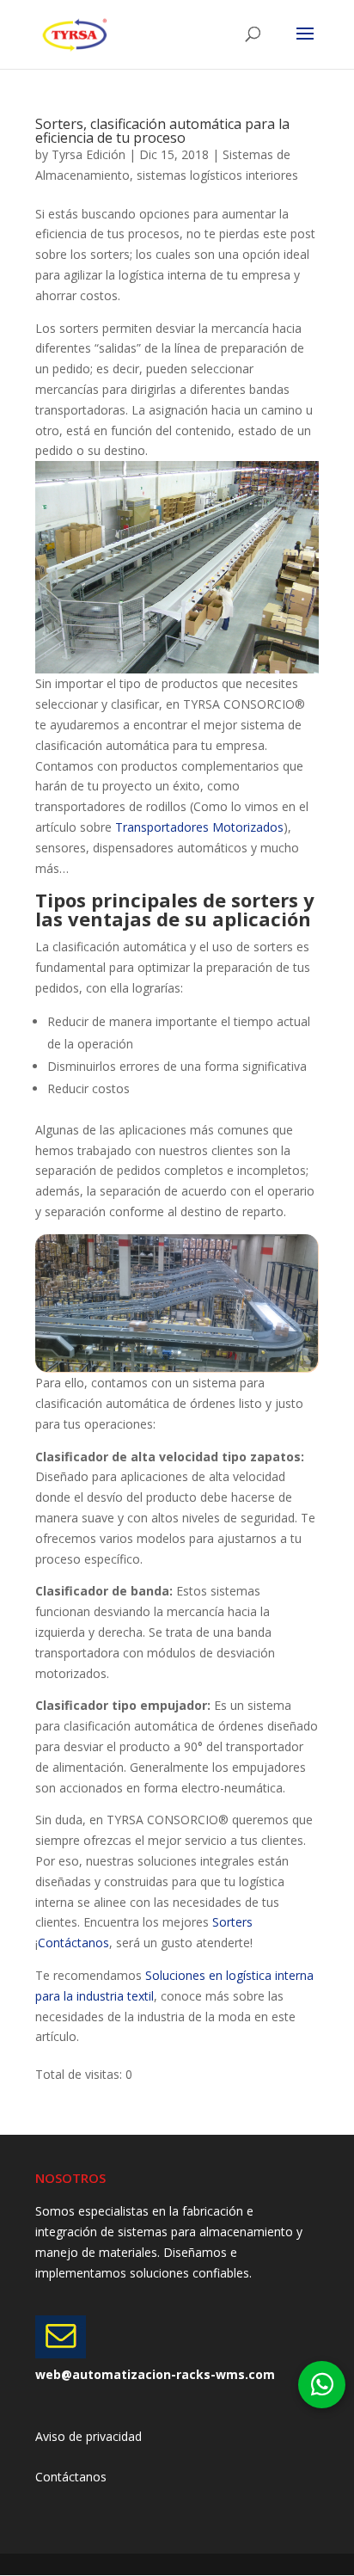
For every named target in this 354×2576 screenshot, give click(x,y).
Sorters (232, 1922)
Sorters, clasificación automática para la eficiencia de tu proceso (162, 131)
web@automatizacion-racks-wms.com (155, 2374)
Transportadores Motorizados (199, 827)
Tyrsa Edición (88, 154)
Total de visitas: (80, 2074)
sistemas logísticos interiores (217, 175)
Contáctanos (73, 1943)
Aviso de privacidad (88, 2436)
